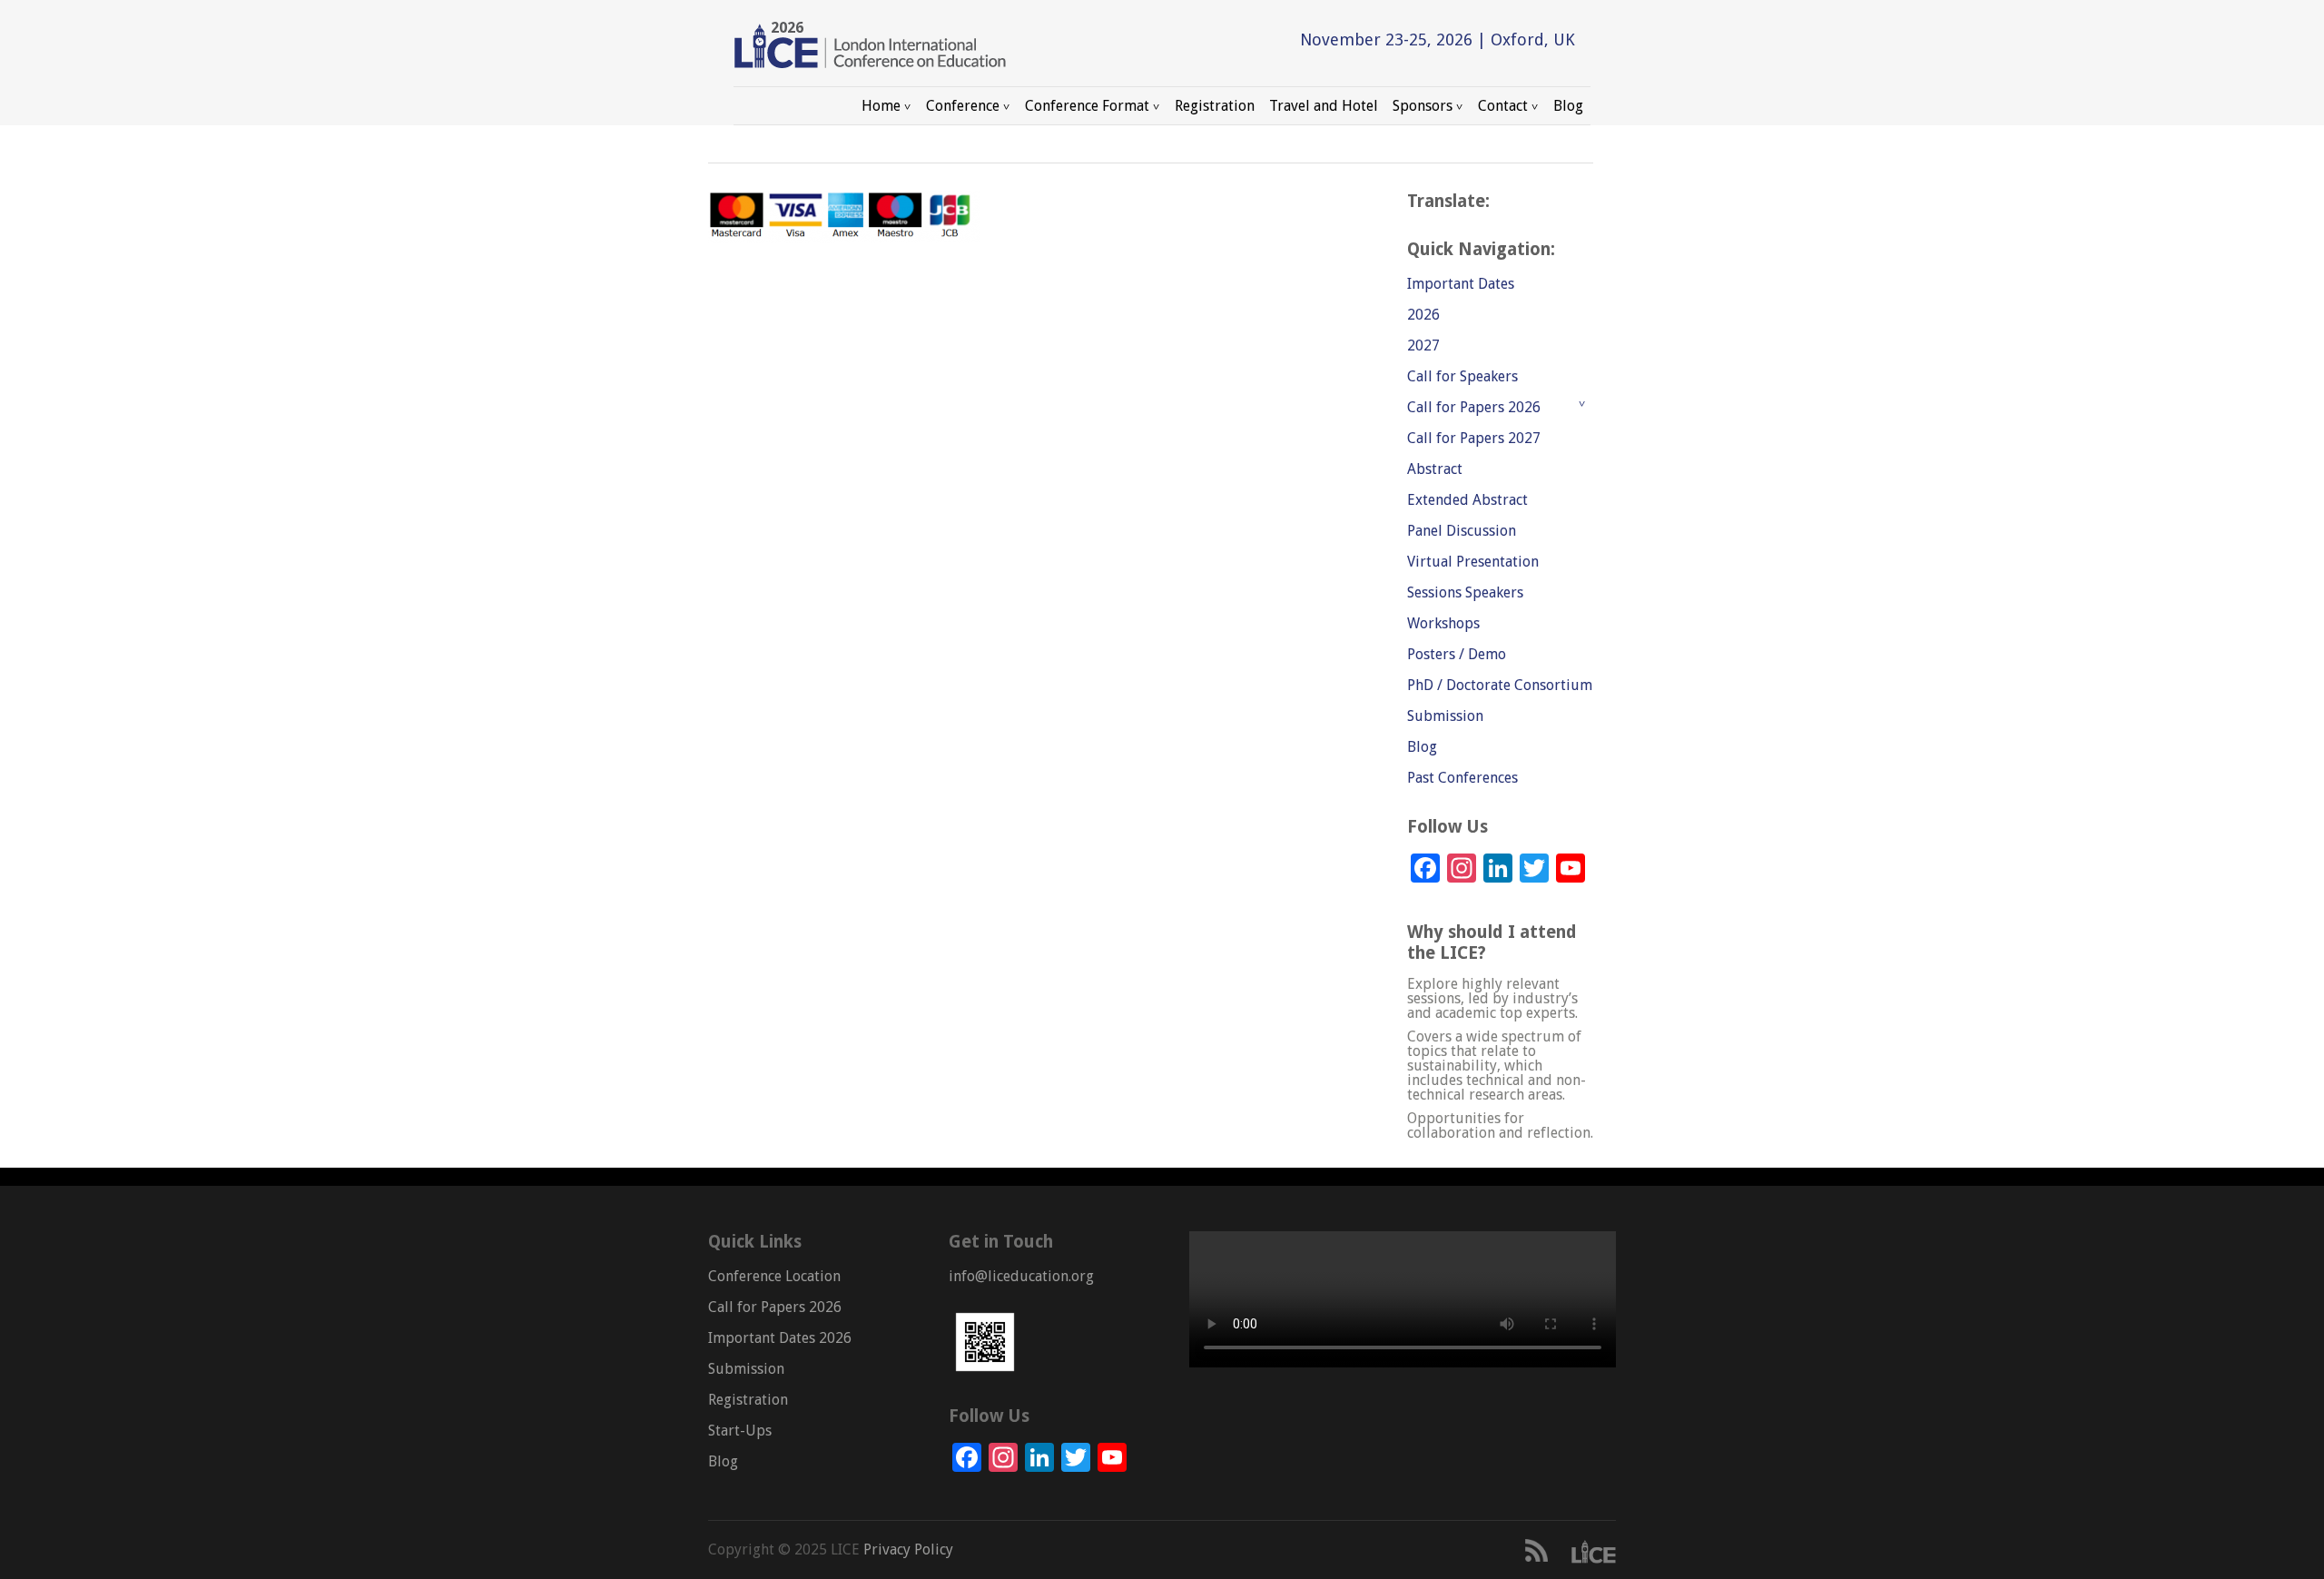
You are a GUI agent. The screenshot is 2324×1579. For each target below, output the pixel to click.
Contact (1499, 103)
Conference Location (774, 1276)
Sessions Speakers (1465, 592)
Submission (1445, 716)
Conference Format (1083, 103)
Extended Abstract (1467, 500)
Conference (959, 103)
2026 (1423, 315)
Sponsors (1419, 103)
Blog (1568, 106)
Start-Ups (740, 1431)
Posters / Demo (1457, 654)
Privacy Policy (906, 1549)
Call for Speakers (1462, 376)
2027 (1423, 345)
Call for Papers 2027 (1474, 438)
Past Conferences (1462, 778)
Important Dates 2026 (780, 1338)
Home (877, 103)
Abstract (1435, 469)
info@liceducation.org (1021, 1276)
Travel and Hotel (1324, 106)
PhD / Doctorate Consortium (1500, 685)
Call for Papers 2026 (1474, 407)
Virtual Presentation (1473, 562)
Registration (1215, 106)
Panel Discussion (1462, 531)
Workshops (1443, 623)
